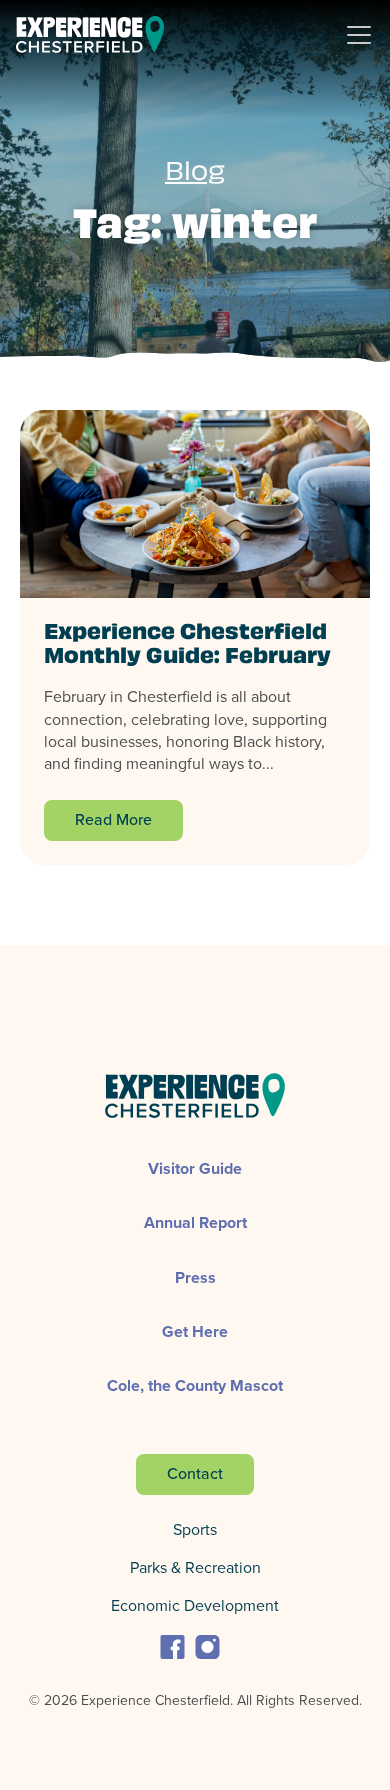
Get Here (195, 1331)
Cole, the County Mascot (195, 1385)
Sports (195, 1529)
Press (195, 1277)
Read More (113, 819)
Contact (195, 1473)
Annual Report (195, 1222)
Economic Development (195, 1605)
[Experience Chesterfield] (90, 34)
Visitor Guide (195, 1168)
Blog (195, 174)
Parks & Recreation (195, 1567)
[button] (172, 1645)
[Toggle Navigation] (367, 35)
